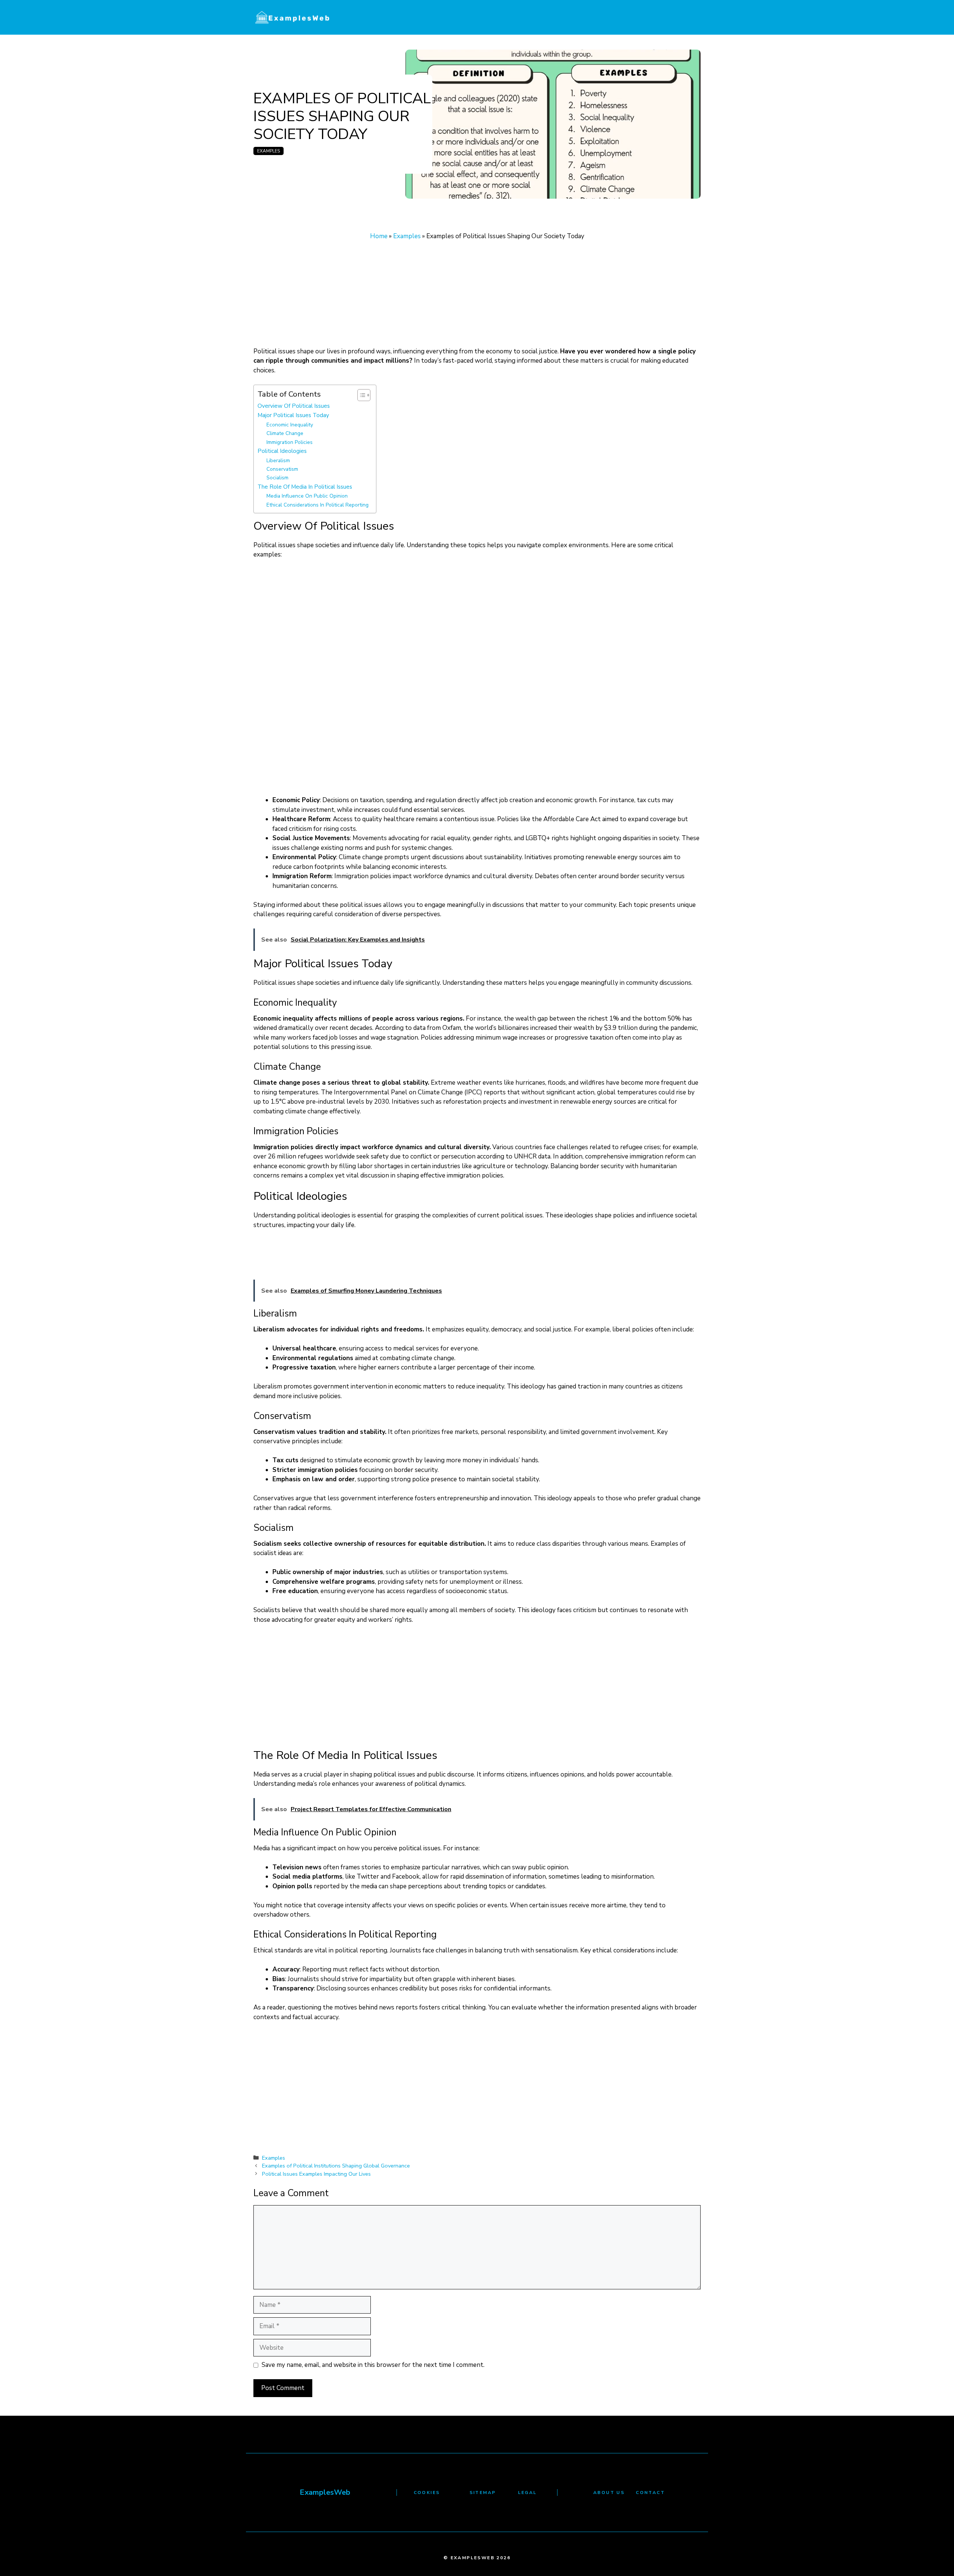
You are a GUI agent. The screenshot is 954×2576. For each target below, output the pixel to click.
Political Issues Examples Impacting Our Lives (316, 2174)
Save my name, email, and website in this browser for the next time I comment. (373, 2365)
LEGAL (527, 2493)
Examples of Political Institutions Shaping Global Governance (336, 2166)
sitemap (483, 2493)
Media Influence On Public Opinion (307, 496)
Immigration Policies (290, 442)
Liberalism (278, 461)
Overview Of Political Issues (294, 406)
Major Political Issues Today (293, 415)
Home (379, 236)
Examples (268, 151)
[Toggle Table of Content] (360, 395)
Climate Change (285, 433)
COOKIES (427, 2493)
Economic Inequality (290, 425)
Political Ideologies (282, 451)
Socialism (277, 478)
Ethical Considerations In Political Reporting (318, 505)
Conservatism (282, 469)
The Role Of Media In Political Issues (305, 487)
